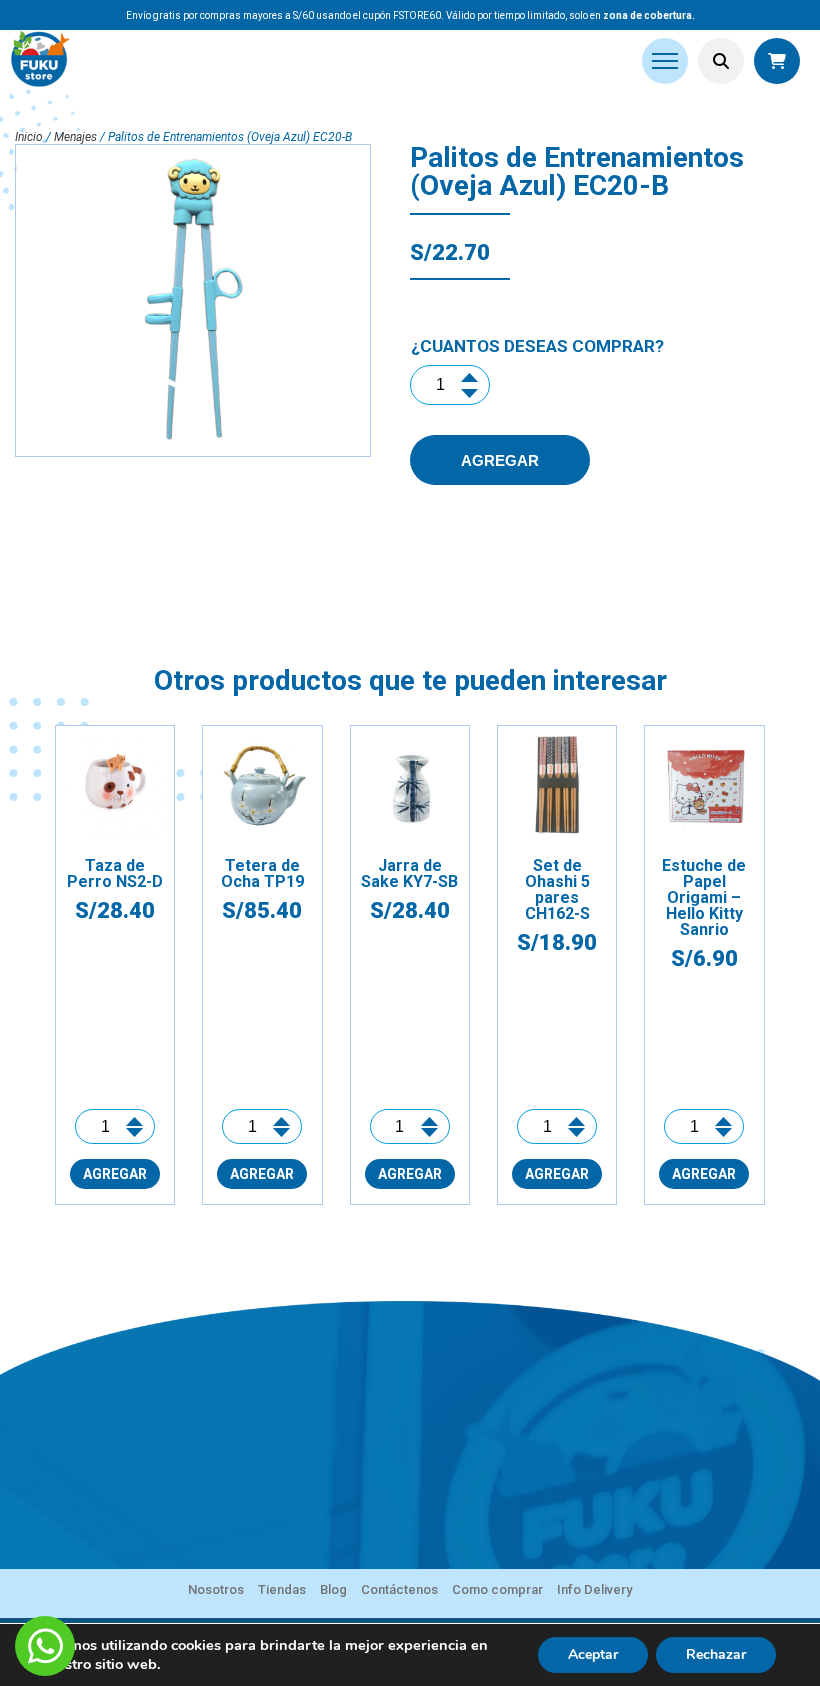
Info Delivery (594, 1589)
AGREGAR (500, 460)
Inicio (29, 137)
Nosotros (216, 1589)
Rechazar (716, 1654)
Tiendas (282, 1589)
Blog (333, 1589)
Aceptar (593, 1654)
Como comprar (497, 1589)
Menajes (75, 137)
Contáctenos (399, 1589)
